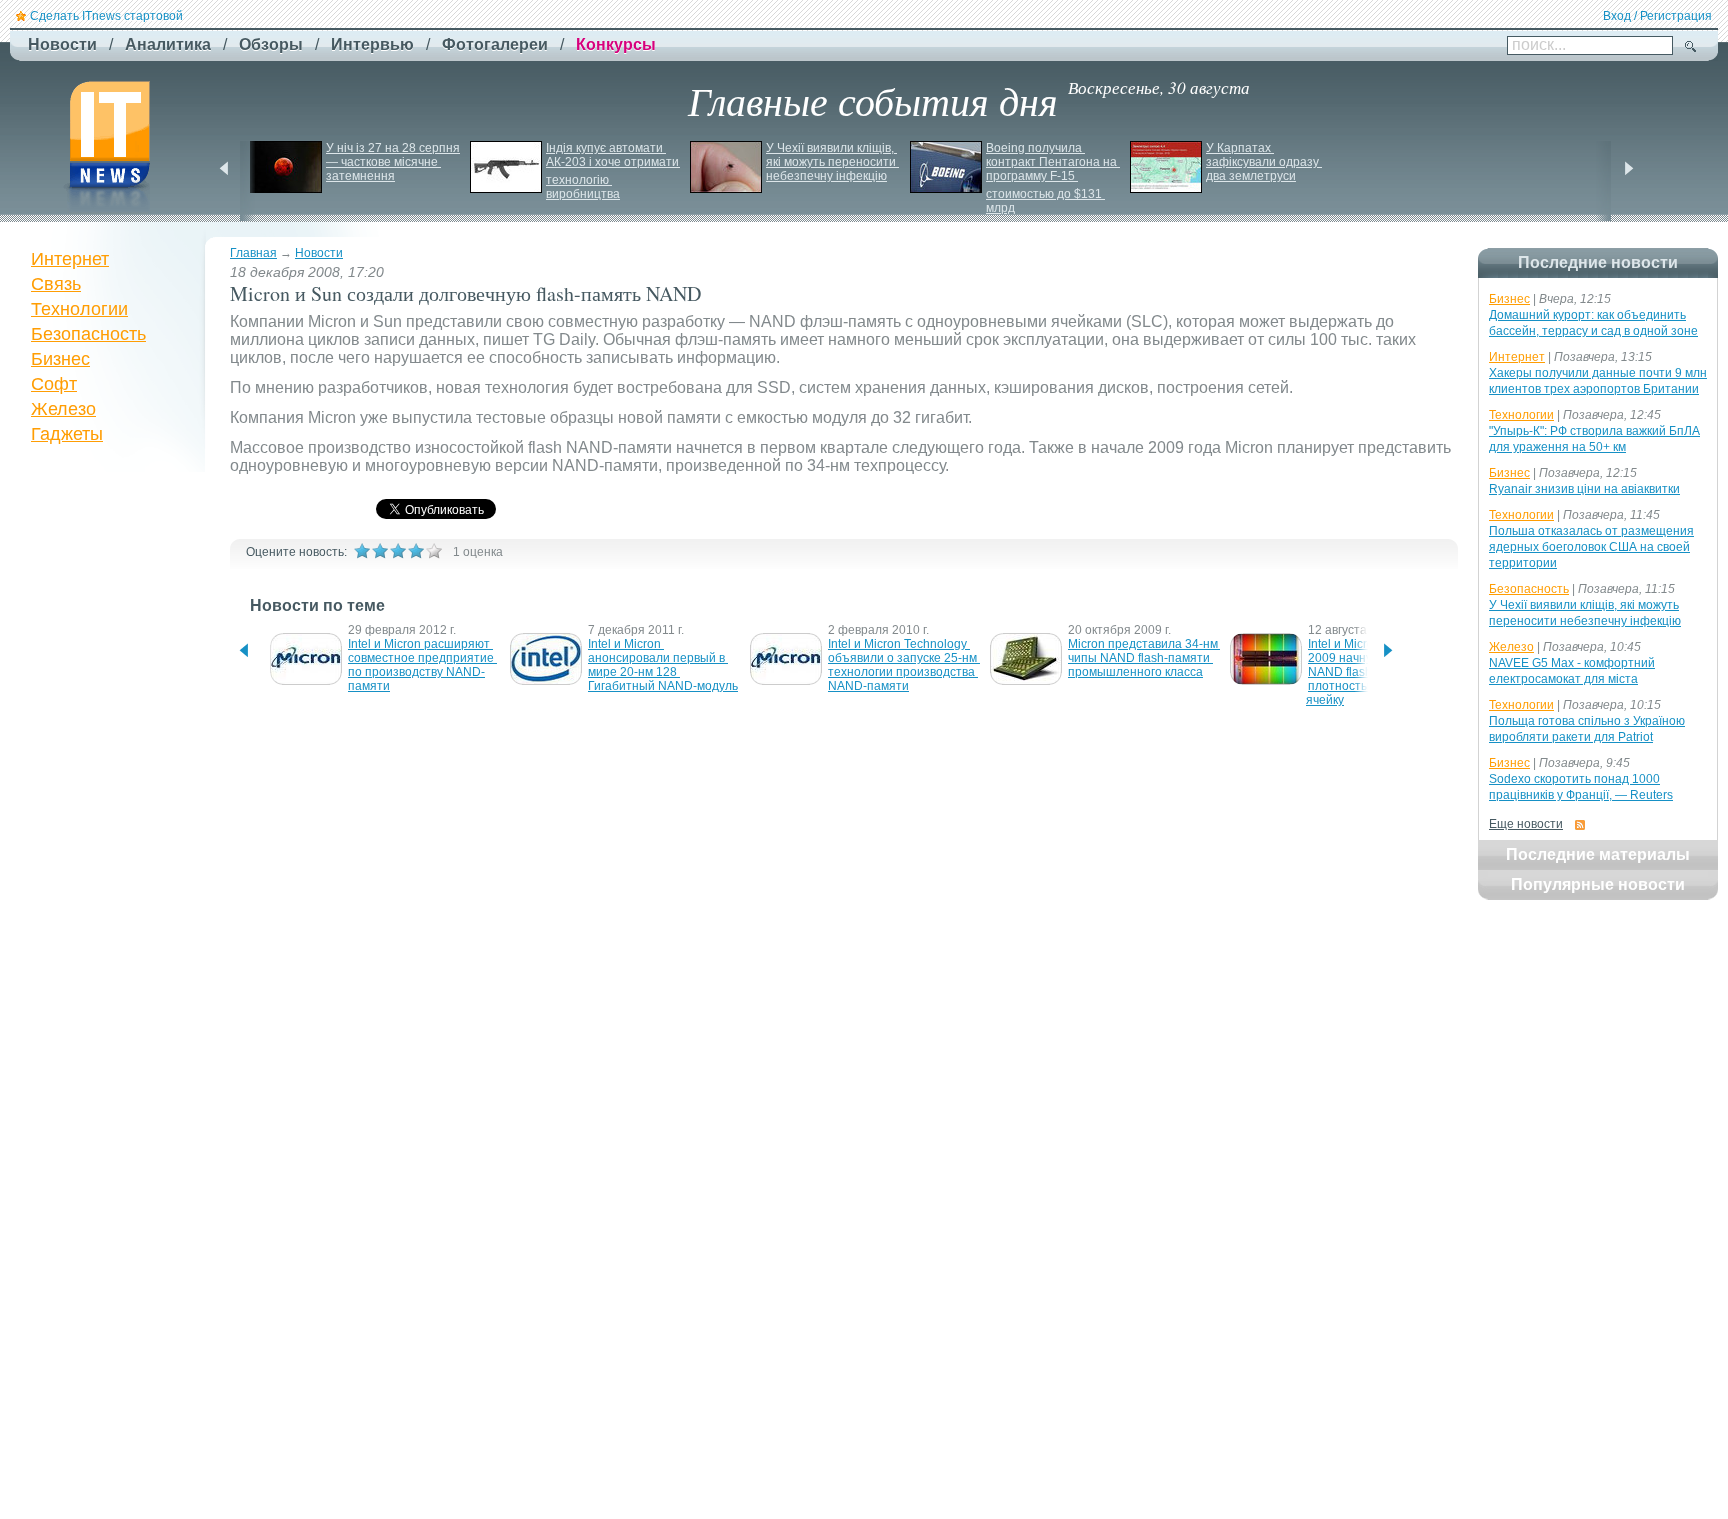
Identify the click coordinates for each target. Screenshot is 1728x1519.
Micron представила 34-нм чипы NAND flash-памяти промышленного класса (1144, 658)
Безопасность (88, 334)
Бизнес (60, 359)
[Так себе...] (398, 551)
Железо (63, 409)
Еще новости (1526, 824)
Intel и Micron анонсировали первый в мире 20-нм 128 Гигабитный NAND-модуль (663, 665)
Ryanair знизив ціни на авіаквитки (1584, 489)
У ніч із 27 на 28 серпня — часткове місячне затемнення (394, 162)
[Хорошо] (416, 551)
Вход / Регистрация (1657, 16)
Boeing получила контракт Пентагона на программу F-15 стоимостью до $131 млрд (1053, 178)
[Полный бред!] (362, 551)
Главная (253, 253)
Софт (54, 384)
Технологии (79, 309)
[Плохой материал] (380, 551)
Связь (56, 284)
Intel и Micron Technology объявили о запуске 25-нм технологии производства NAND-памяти (904, 665)
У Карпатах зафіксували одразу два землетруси (1264, 162)
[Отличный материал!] (434, 551)
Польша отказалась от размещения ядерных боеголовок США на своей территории (1591, 547)
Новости (319, 253)
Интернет (70, 259)
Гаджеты (67, 434)
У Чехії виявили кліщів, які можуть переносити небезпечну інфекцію (832, 162)
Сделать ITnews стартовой (106, 16)
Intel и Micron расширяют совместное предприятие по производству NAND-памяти (422, 665)
